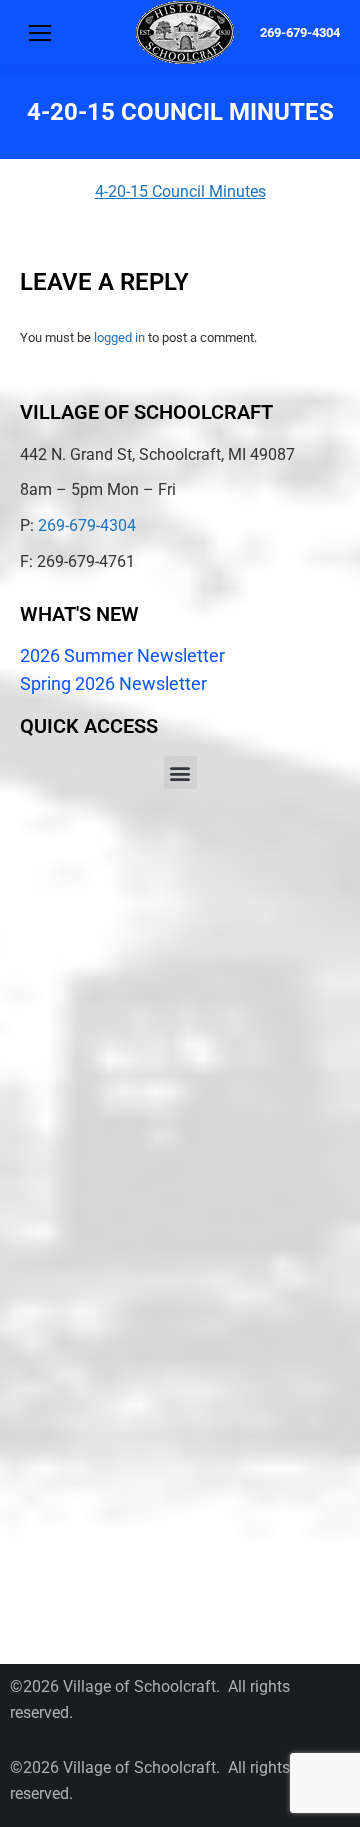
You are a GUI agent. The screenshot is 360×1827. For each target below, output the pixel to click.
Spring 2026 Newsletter (113, 683)
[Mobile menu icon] (40, 33)
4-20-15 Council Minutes (180, 191)
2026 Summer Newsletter (122, 655)
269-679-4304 (300, 32)
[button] (180, 772)
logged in (119, 337)
